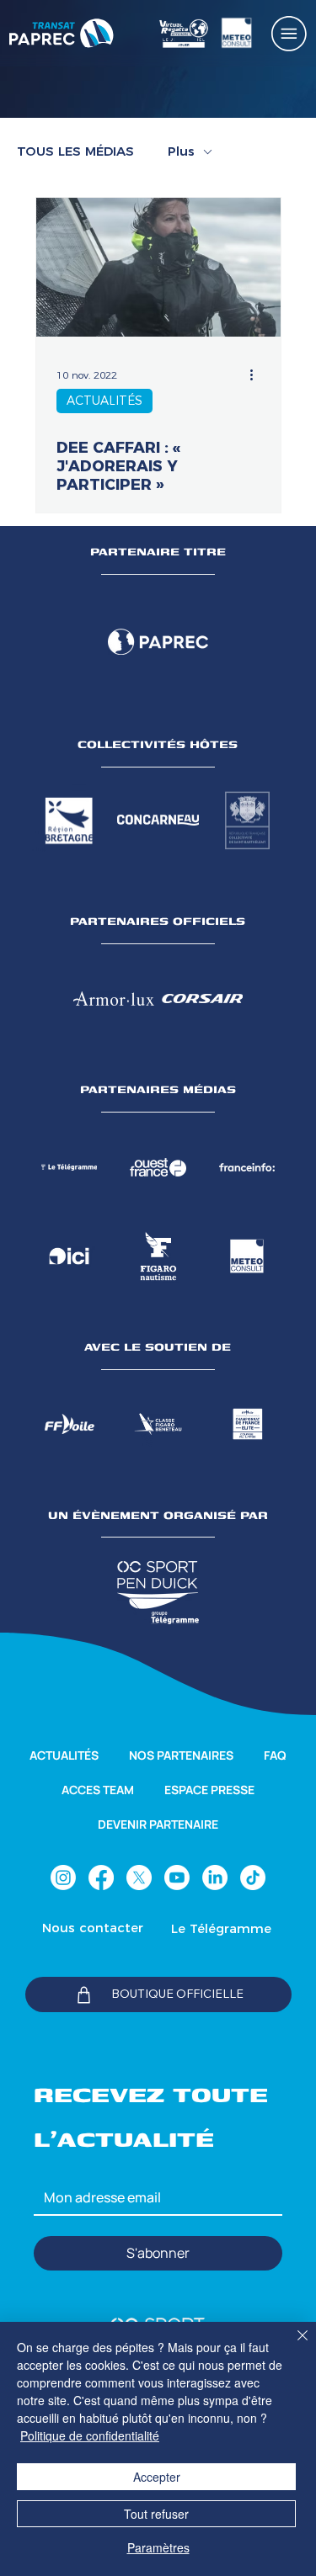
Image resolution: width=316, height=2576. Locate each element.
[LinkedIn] (215, 1878)
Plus (181, 151)
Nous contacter (93, 1928)
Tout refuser (156, 2514)
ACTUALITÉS (104, 401)
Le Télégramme (221, 1928)
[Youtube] (177, 1878)
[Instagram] (63, 1878)
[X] (139, 1878)
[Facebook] (101, 1878)
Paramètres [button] (158, 2547)
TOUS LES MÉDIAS (75, 151)
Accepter (157, 2477)
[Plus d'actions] (258, 374)
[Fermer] (292, 2345)
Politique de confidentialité (90, 2435)
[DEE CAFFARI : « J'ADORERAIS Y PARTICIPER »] (158, 267)
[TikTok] (253, 1878)
